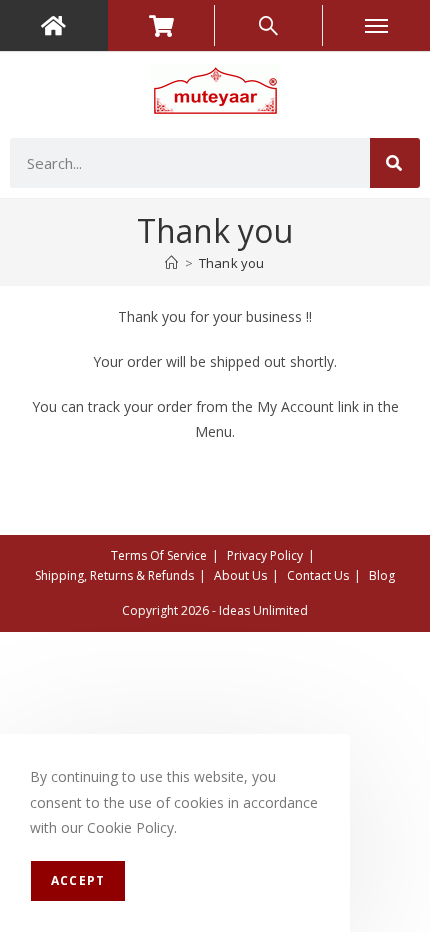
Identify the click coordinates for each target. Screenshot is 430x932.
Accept (78, 880)
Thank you (232, 263)
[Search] (395, 163)
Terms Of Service (159, 555)
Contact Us (318, 575)
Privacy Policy (265, 555)
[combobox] (190, 163)
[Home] (171, 263)
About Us (240, 575)
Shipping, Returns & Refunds (114, 575)
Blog (382, 575)
